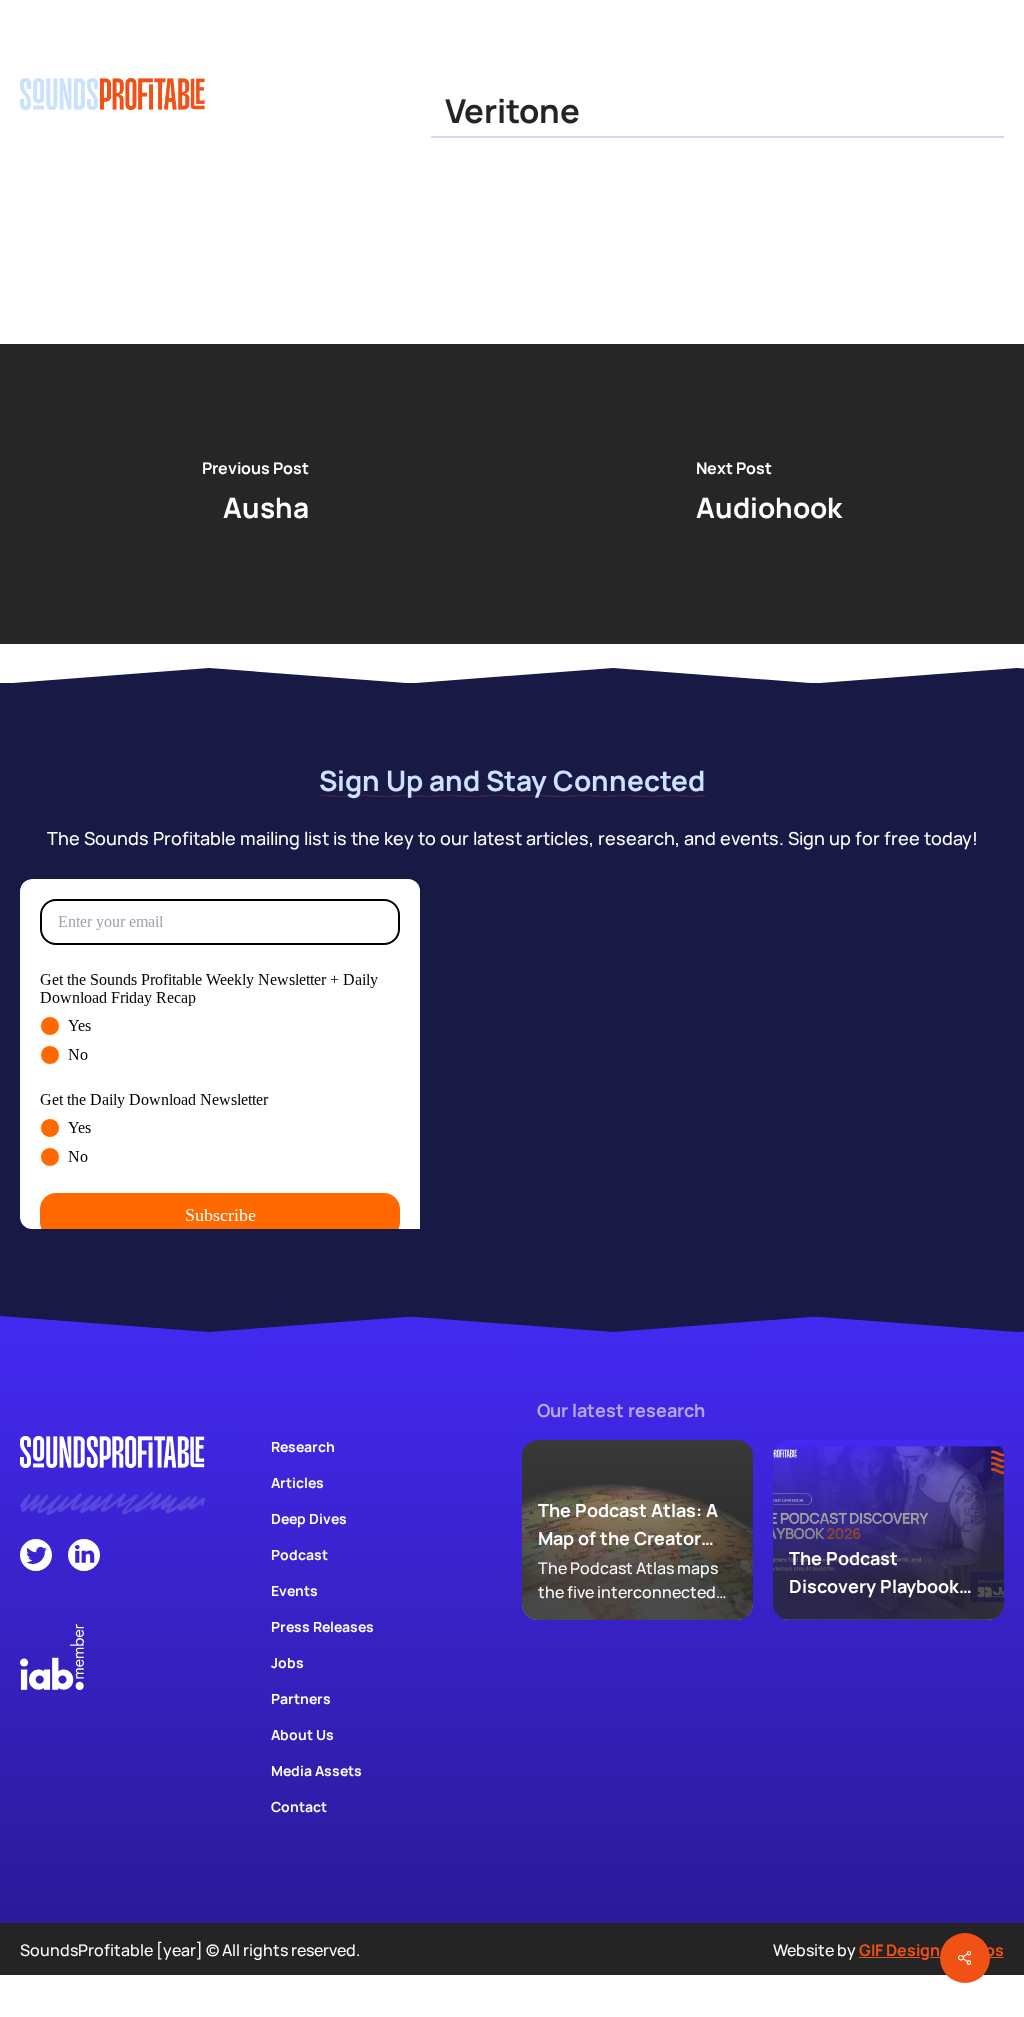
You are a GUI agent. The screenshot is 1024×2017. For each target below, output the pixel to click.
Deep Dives (309, 1518)
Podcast (299, 1554)
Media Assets (316, 1770)
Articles (297, 1482)
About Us (302, 1734)
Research (303, 1446)
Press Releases (322, 1626)
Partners (301, 1698)
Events (294, 1590)
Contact (299, 1806)
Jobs (287, 1662)
